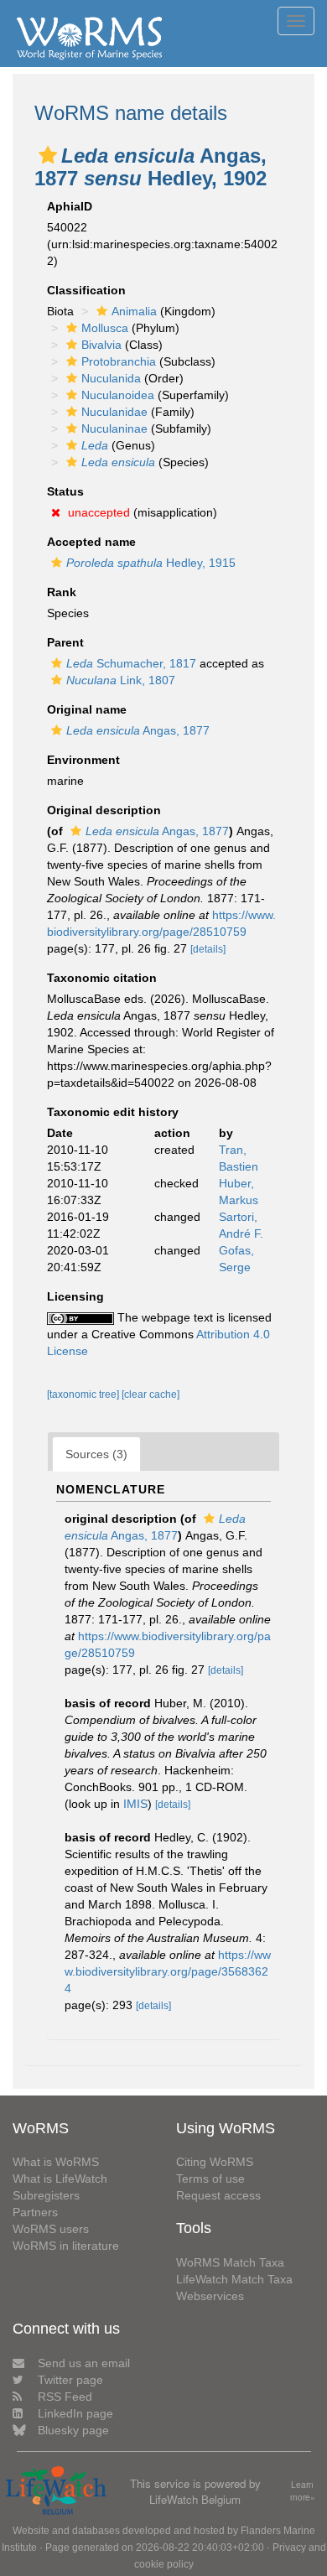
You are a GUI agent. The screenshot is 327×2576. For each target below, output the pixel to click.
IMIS (135, 1804)
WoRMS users (51, 2229)
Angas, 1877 (138, 730)
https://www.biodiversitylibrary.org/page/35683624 (168, 1971)
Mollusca (105, 328)
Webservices (210, 2296)
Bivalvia (101, 345)
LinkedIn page (75, 2413)
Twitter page (70, 2380)
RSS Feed (65, 2397)
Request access (218, 2195)
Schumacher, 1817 (131, 663)
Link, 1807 (121, 680)
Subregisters (46, 2195)
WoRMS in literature (66, 2246)
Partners (35, 2212)
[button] (48, 155)
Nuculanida (111, 378)
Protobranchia (119, 361)
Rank (62, 592)
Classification (86, 290)
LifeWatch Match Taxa (234, 2279)
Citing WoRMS (215, 2162)
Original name (87, 709)
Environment (83, 760)
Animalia (134, 311)
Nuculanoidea (118, 395)
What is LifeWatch (60, 2179)
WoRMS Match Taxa (230, 2262)
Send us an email (84, 2363)
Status (65, 491)
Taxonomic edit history (113, 1112)
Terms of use (210, 2179)
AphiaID (70, 206)
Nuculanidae (114, 412)
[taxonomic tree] (84, 1394)
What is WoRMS (56, 2162)
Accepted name (91, 542)
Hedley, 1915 (151, 563)
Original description (104, 810)
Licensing (75, 1296)
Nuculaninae (114, 428)
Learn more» (303, 2491)
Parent (65, 642)
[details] (208, 949)
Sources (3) (96, 1454)
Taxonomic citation (102, 978)
